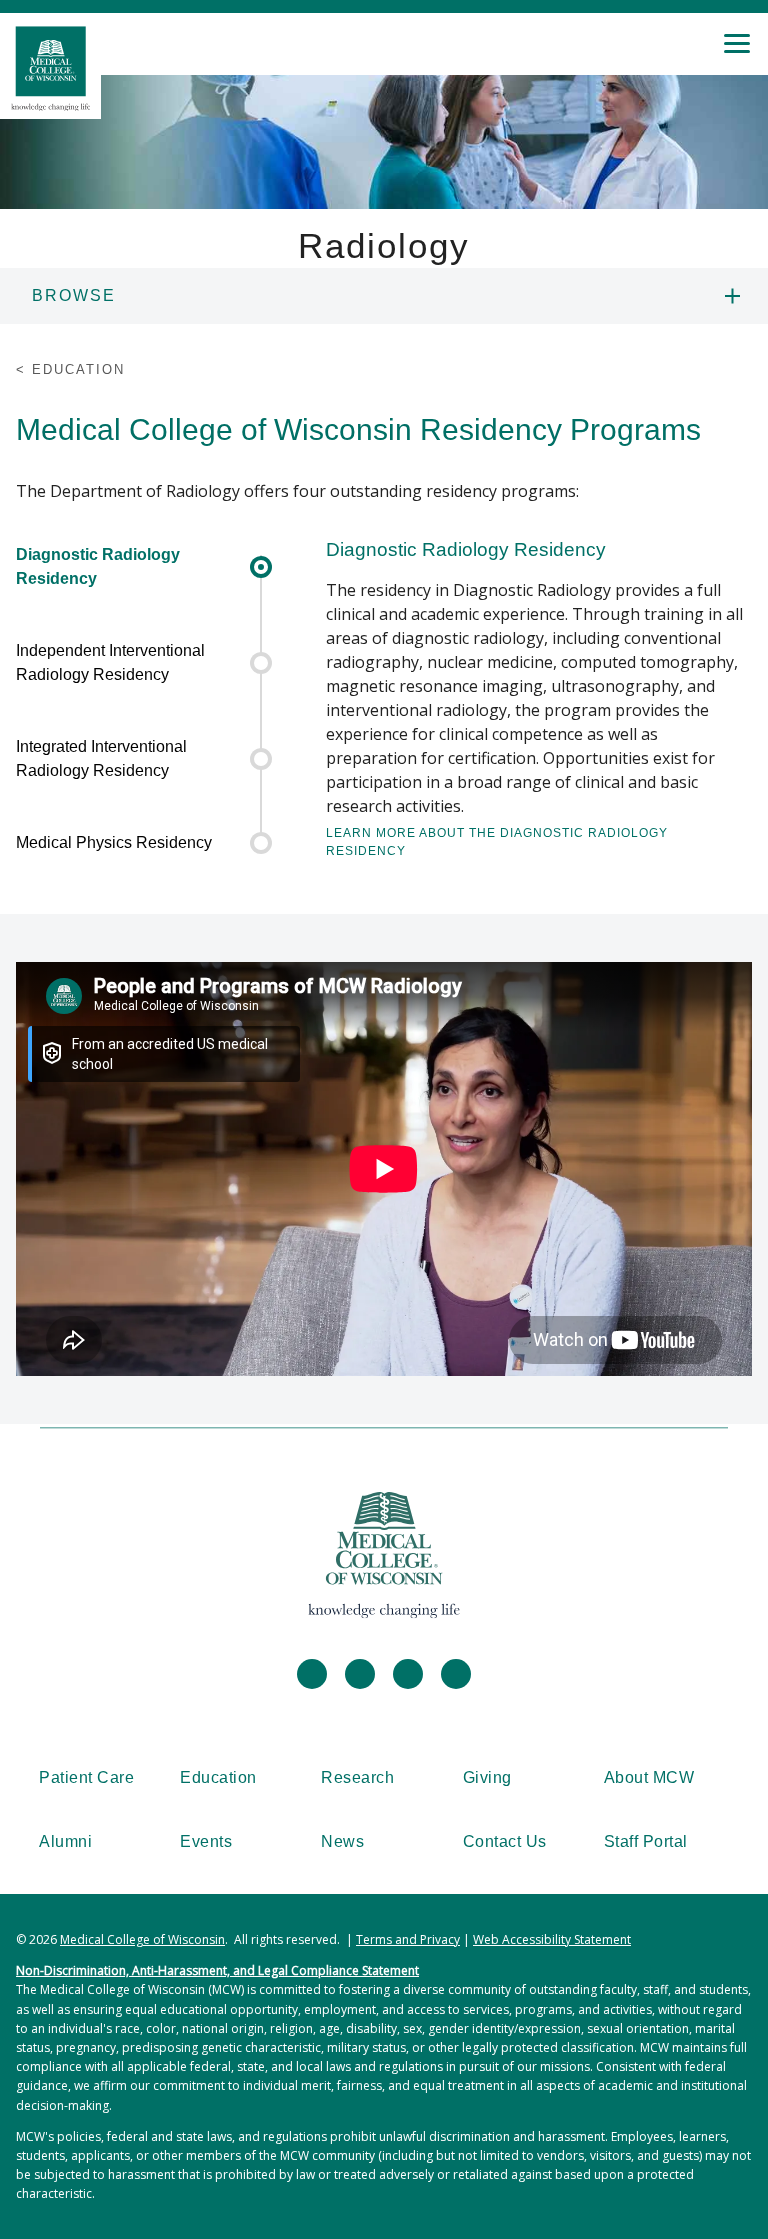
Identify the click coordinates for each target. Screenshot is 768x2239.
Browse (74, 295)
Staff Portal (646, 1841)
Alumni (65, 1841)
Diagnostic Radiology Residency (98, 566)
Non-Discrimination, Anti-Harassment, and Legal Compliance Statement (217, 1970)
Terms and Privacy (408, 1939)
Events (206, 1841)
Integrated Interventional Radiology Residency (101, 758)
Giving (487, 1777)
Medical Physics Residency (114, 842)
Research (357, 1777)
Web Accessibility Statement (552, 1939)
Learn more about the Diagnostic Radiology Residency (497, 842)
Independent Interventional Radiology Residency (110, 662)
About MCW (649, 1777)
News (342, 1841)
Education (218, 1777)
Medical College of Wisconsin (142, 1939)
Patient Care (86, 1777)
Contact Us (505, 1841)
